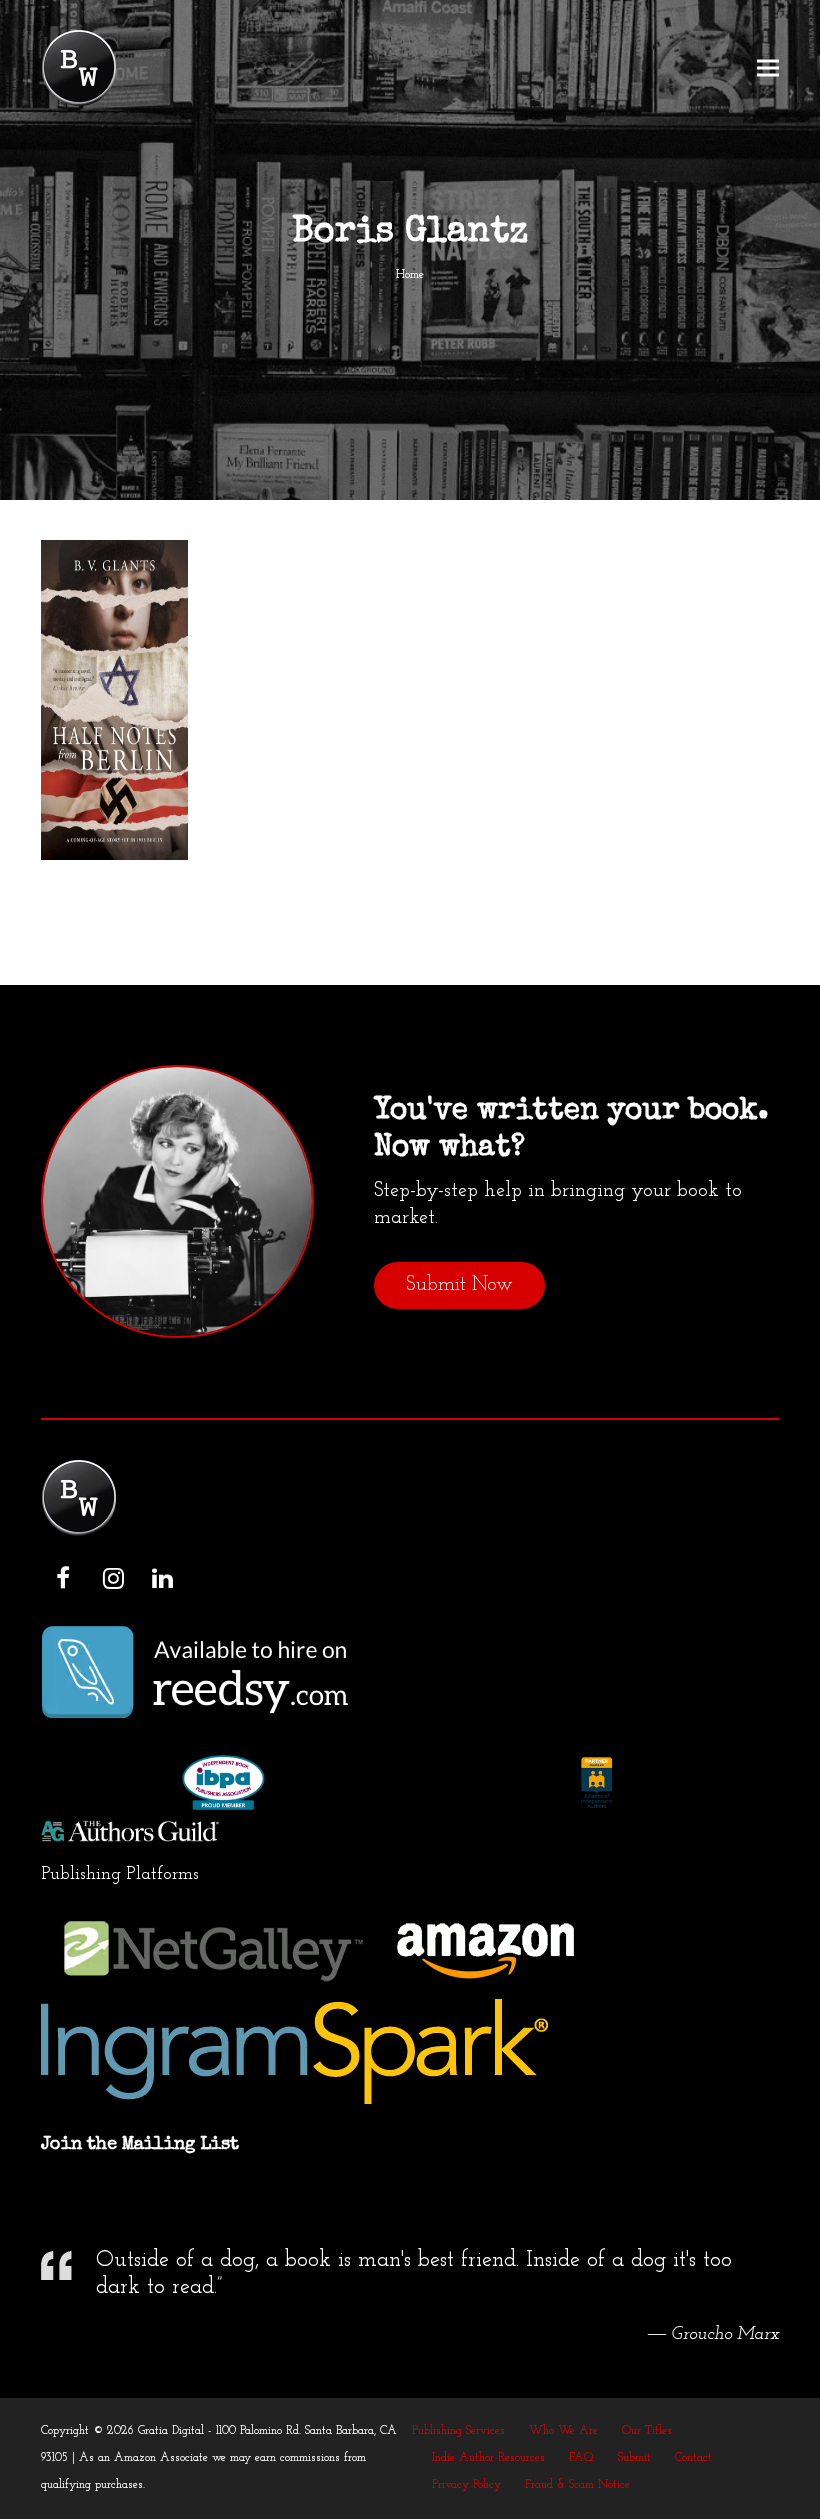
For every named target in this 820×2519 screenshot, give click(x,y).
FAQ (581, 2458)
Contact (693, 2458)
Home (410, 275)
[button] (768, 68)
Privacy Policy (466, 2485)
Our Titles (647, 2431)
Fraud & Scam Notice (577, 2485)
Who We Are (563, 2431)
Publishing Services (458, 2431)
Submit (634, 2458)
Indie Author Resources (488, 2458)
